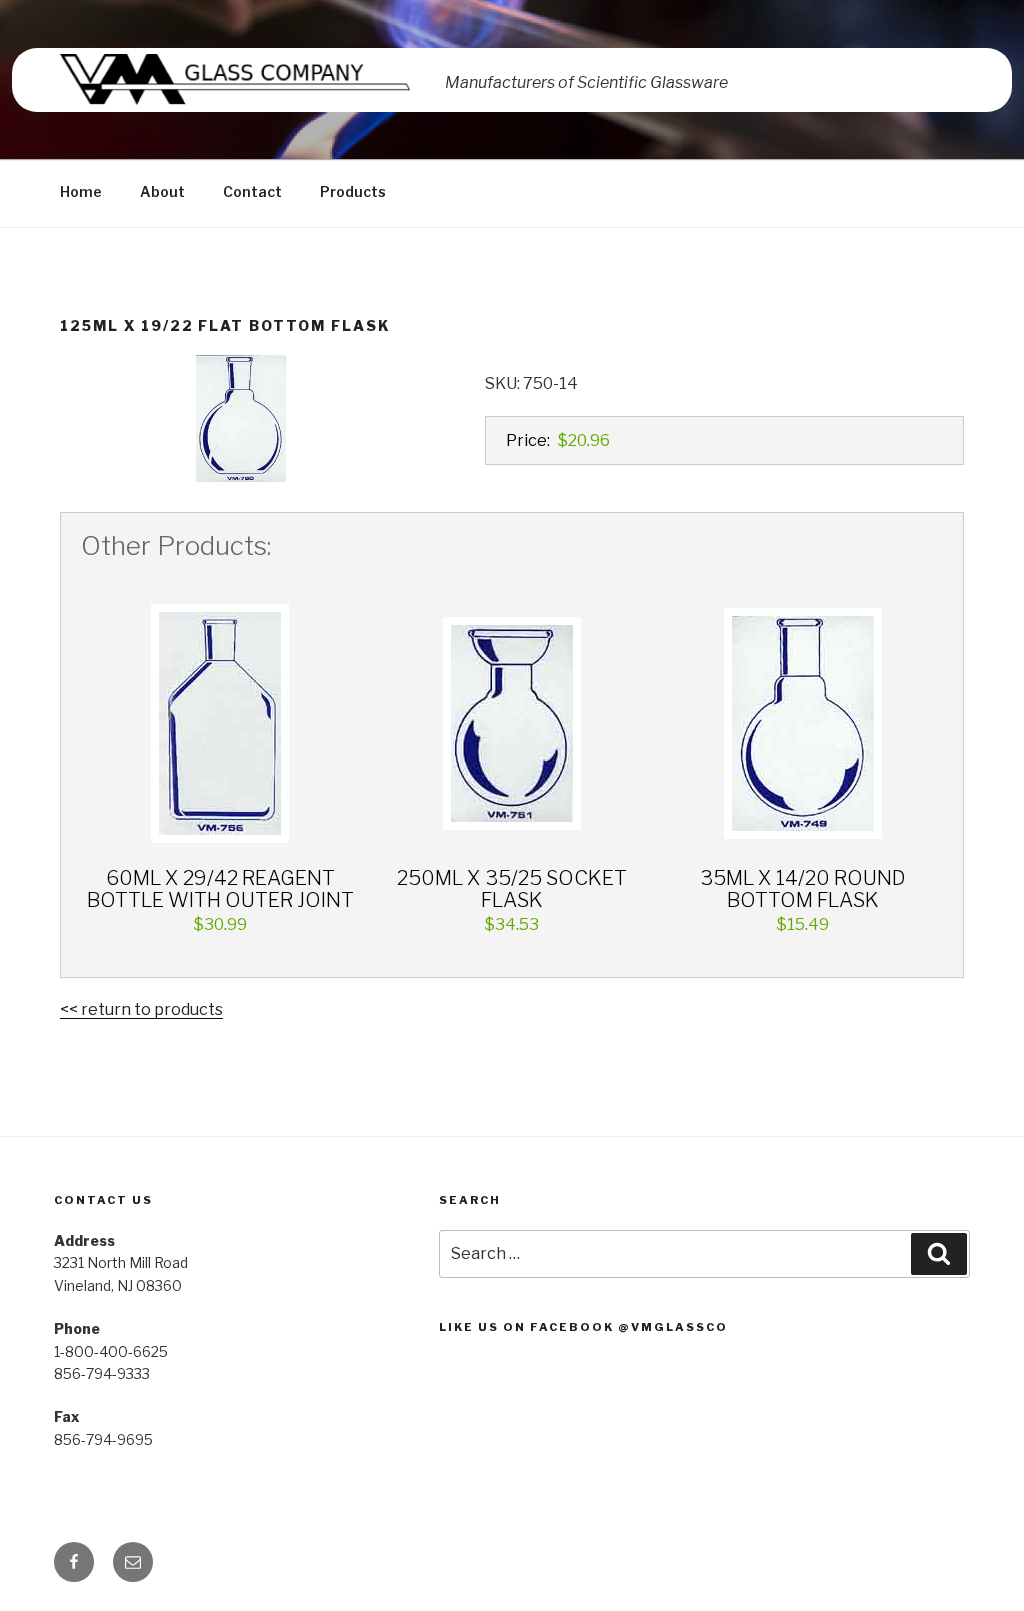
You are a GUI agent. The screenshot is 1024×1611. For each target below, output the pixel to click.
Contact (252, 191)
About (162, 191)
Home (81, 191)
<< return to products (141, 1009)
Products (353, 191)
